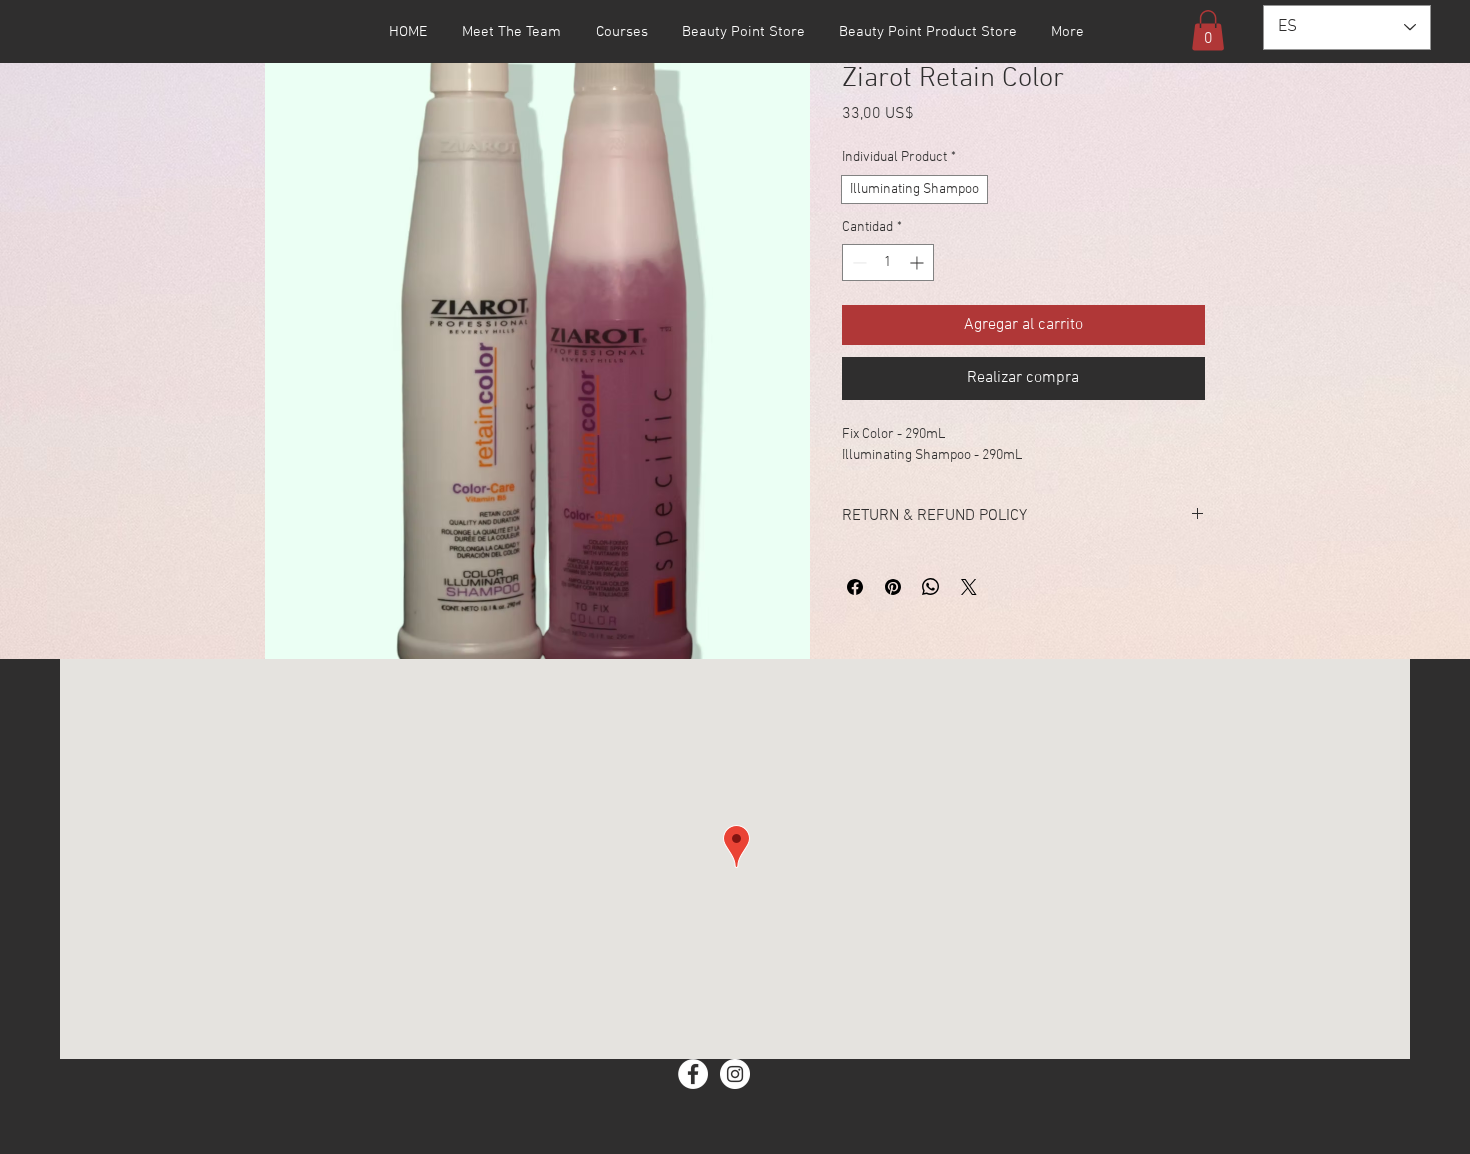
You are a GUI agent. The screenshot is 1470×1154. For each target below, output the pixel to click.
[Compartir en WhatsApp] (931, 587)
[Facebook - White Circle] (693, 1074)
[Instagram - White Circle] (735, 1074)
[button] (1208, 30)
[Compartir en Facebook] (855, 587)
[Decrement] (857, 262)
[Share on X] (969, 587)
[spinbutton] (888, 262)
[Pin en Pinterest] (893, 587)
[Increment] (918, 262)
